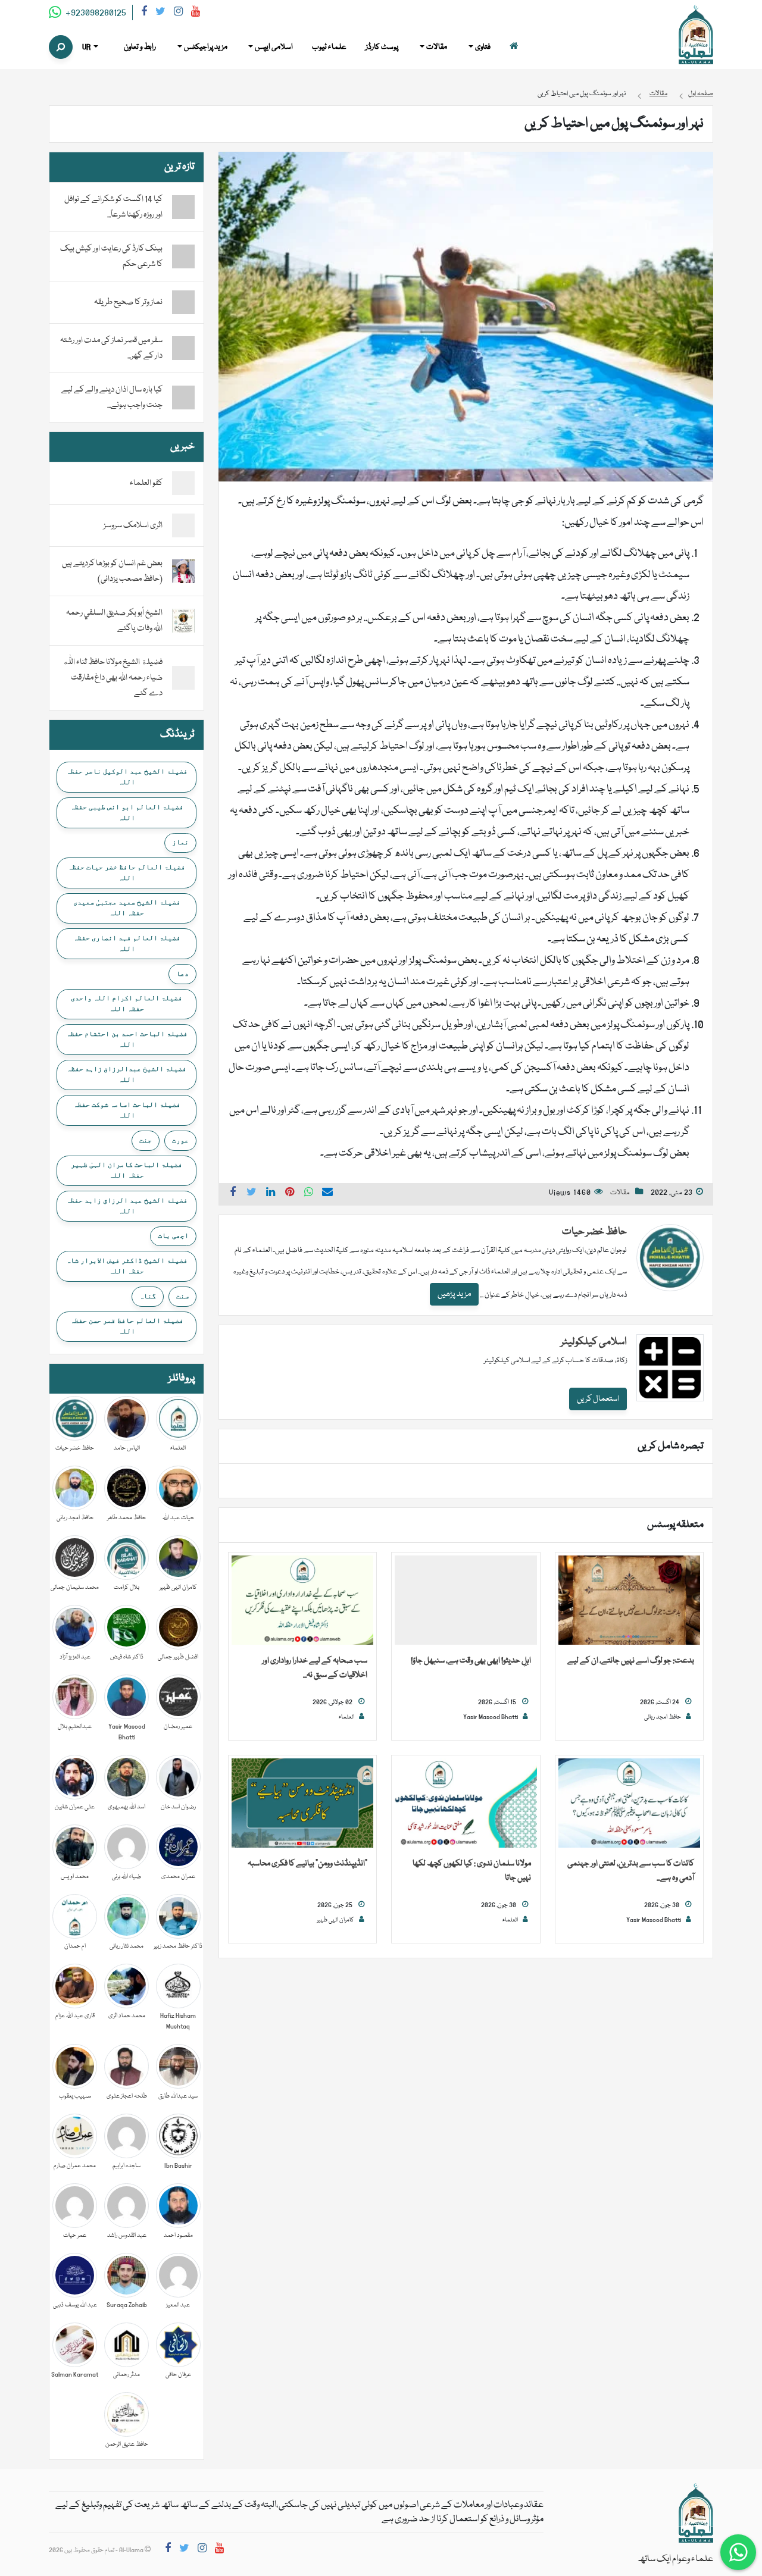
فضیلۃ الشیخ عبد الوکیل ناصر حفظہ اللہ (127, 777)
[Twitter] (160, 13)
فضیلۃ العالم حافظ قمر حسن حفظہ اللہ (127, 1326)
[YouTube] (196, 13)
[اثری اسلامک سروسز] (183, 526)
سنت (182, 1296)
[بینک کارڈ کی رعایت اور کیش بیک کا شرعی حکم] (183, 256)
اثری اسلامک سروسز (133, 525)
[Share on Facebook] (233, 1194)
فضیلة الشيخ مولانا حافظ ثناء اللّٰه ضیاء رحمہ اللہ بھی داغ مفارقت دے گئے (113, 678)
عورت (180, 1140)
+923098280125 (95, 13)
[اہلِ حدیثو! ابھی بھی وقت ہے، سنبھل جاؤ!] (466, 1601)
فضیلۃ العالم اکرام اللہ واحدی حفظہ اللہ (127, 1003)
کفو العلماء (146, 483)
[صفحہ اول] (514, 47)
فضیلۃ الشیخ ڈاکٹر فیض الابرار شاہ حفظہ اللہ (127, 1266)
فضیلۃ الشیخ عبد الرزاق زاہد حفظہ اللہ (127, 1206)
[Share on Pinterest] (290, 1194)
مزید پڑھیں (454, 1294)
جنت (146, 1140)
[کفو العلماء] (183, 484)
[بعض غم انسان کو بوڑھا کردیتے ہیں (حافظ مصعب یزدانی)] (183, 572)
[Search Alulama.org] (61, 47)
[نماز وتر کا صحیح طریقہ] (183, 302)
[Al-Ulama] (696, 35)
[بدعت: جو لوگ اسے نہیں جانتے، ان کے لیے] (629, 1601)
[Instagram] (178, 13)
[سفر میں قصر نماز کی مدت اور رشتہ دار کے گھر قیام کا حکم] (183, 348)
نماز (180, 842)
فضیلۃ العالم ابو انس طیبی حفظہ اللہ (127, 812)
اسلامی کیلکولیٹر (594, 1342)
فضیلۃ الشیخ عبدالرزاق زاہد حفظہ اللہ (127, 1074)
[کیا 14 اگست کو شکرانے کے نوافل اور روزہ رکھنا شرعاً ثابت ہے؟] (183, 207)
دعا (182, 974)
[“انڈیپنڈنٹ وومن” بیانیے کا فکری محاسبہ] (302, 1804)
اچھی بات (173, 1235)
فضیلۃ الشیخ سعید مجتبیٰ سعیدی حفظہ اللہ (127, 907)
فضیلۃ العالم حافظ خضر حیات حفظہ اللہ (127, 872)
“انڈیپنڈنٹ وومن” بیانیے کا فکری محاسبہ (307, 1864)
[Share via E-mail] (327, 1194)
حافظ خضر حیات (594, 1232)
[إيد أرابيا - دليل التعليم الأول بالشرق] (696, 2514)
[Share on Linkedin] (271, 1194)
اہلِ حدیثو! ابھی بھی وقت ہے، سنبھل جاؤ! (471, 1661)
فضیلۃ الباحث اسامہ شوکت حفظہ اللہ (127, 1110)
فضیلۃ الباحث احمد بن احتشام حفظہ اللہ (127, 1039)
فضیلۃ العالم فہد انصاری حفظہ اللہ (127, 943)
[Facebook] (144, 13)
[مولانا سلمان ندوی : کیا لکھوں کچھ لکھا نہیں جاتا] (466, 1804)
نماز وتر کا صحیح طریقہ (128, 302)
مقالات (620, 1193)
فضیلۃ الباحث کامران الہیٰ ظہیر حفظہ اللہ (127, 1170)
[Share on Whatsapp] (309, 1194)
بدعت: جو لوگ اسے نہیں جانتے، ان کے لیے (631, 1661)
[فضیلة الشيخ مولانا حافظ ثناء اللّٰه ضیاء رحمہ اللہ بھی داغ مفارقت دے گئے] (183, 678)
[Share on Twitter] (252, 1194)
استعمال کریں (598, 1399)
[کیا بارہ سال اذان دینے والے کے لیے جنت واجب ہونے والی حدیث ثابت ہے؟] (183, 397)
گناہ (148, 1296)
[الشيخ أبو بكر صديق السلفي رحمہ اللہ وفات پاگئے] (183, 621)
